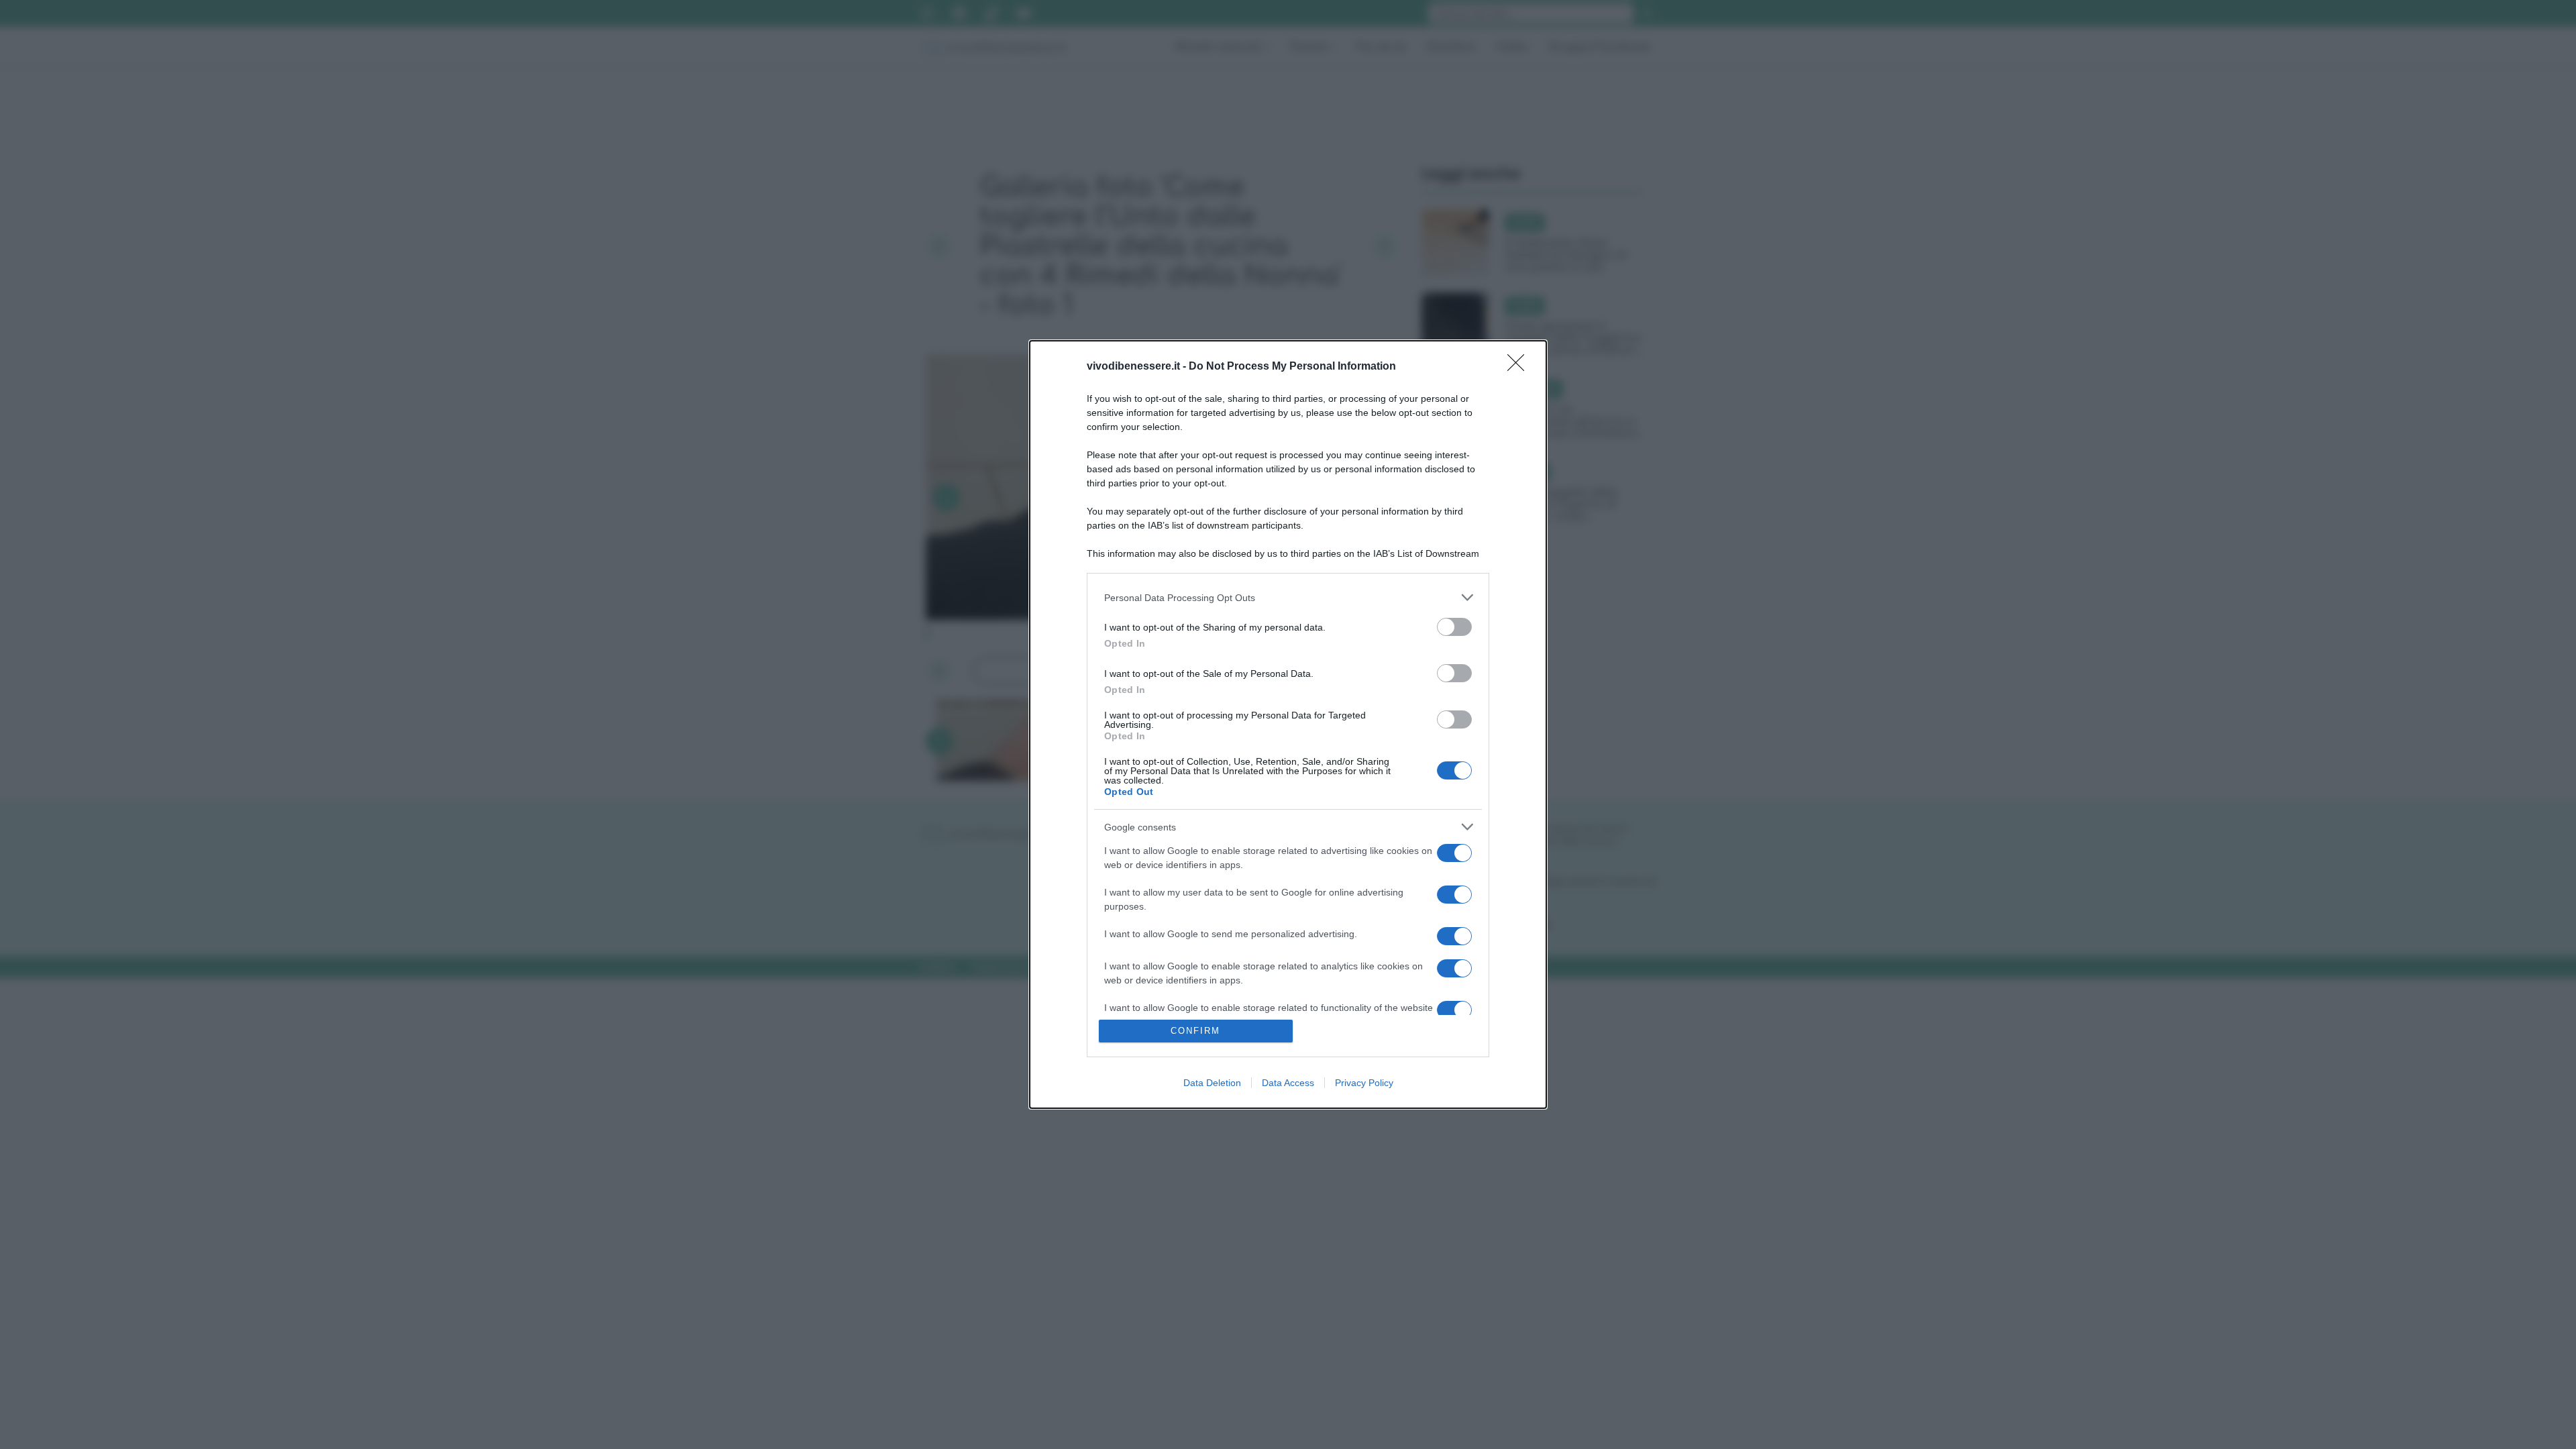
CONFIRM (1195, 1031)
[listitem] (1288, 597)
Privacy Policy (1364, 1083)
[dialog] (1288, 724)
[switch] (1454, 627)
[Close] (1520, 367)
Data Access (1288, 1083)
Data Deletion (1212, 1083)
